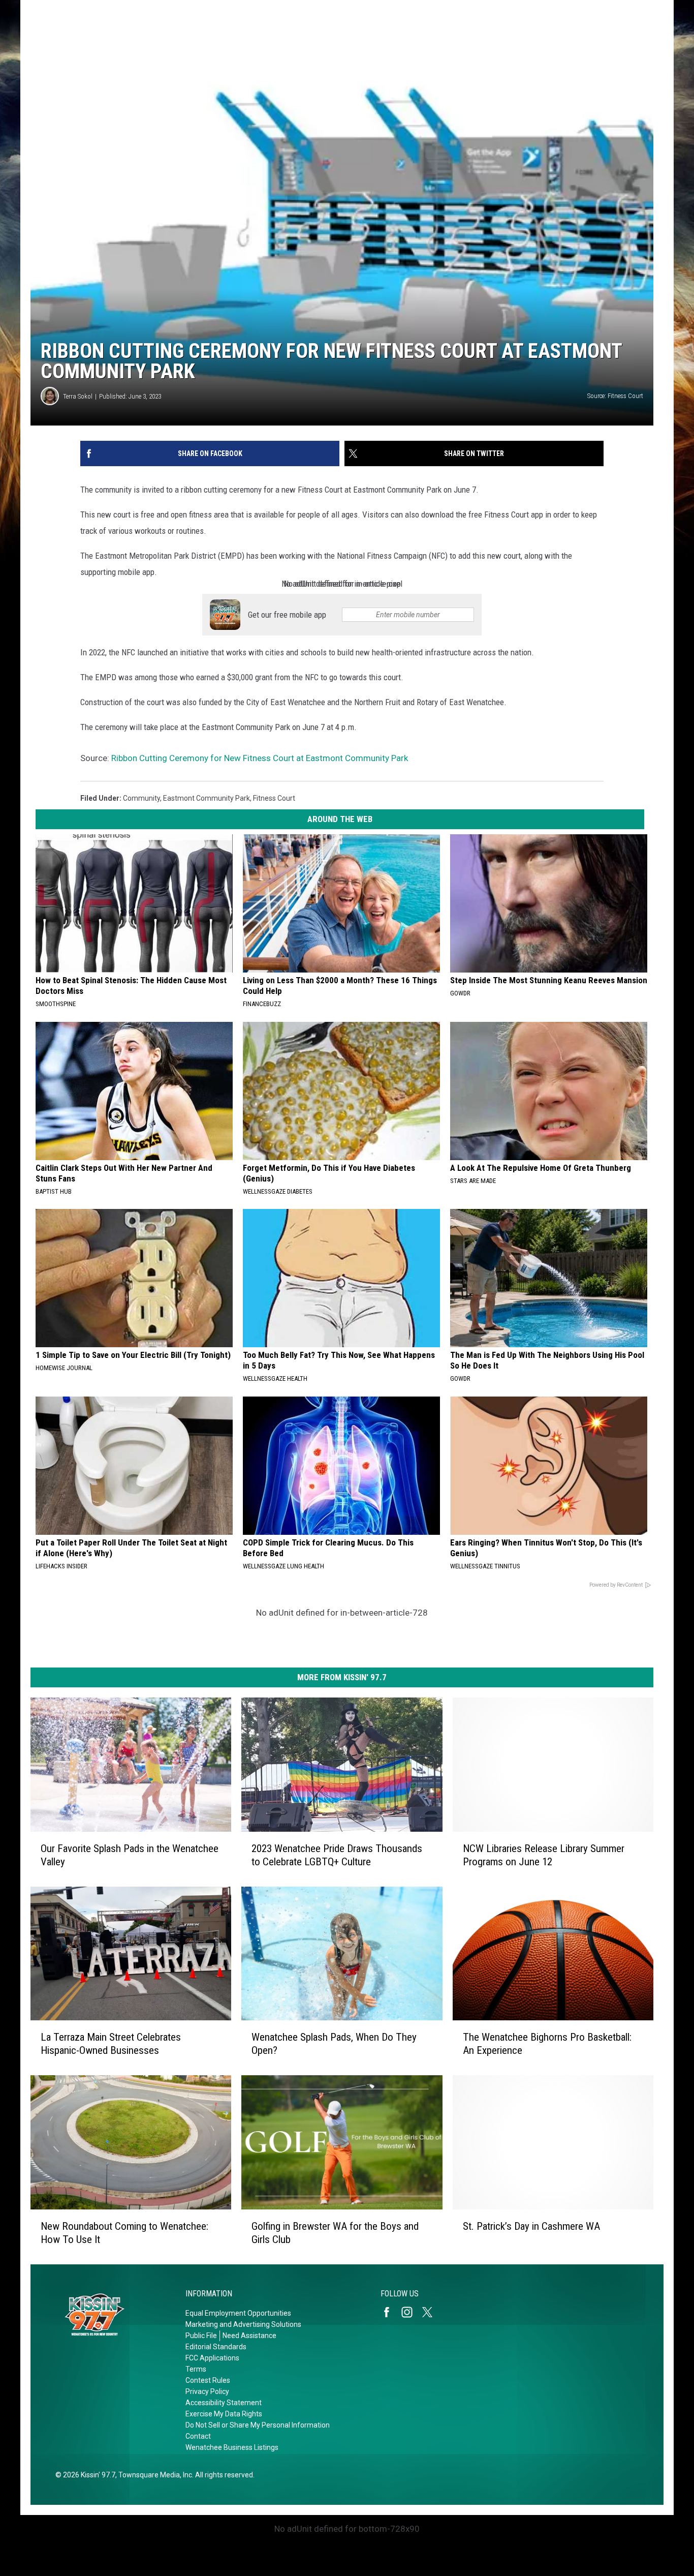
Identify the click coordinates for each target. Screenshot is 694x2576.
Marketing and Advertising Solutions (243, 2324)
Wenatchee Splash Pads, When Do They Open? (334, 2044)
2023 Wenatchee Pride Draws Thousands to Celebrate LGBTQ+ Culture (337, 1855)
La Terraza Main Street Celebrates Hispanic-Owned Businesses (111, 2044)
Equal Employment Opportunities (238, 2313)
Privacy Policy (207, 2391)
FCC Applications (212, 2358)
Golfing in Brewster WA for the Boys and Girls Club (335, 2233)
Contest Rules (208, 2380)
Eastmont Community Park (207, 798)
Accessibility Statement (224, 2403)
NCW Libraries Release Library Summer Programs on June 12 (544, 1855)
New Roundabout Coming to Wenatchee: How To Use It (124, 2233)
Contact (198, 2436)
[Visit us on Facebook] (391, 2312)
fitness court (274, 798)
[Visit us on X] (431, 2312)
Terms (196, 2369)
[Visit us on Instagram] (411, 2312)
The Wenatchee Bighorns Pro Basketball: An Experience (547, 2044)
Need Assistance (249, 2336)
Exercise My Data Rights (224, 2414)
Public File (201, 2336)
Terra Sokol (78, 396)
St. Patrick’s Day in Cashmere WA (531, 2226)
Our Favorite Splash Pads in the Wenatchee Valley (130, 1855)
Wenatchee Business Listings (232, 2447)
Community (141, 798)
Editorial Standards (216, 2347)
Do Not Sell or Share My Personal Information (258, 2425)
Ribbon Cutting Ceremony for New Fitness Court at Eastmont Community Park (260, 758)
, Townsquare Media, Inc (154, 2475)
